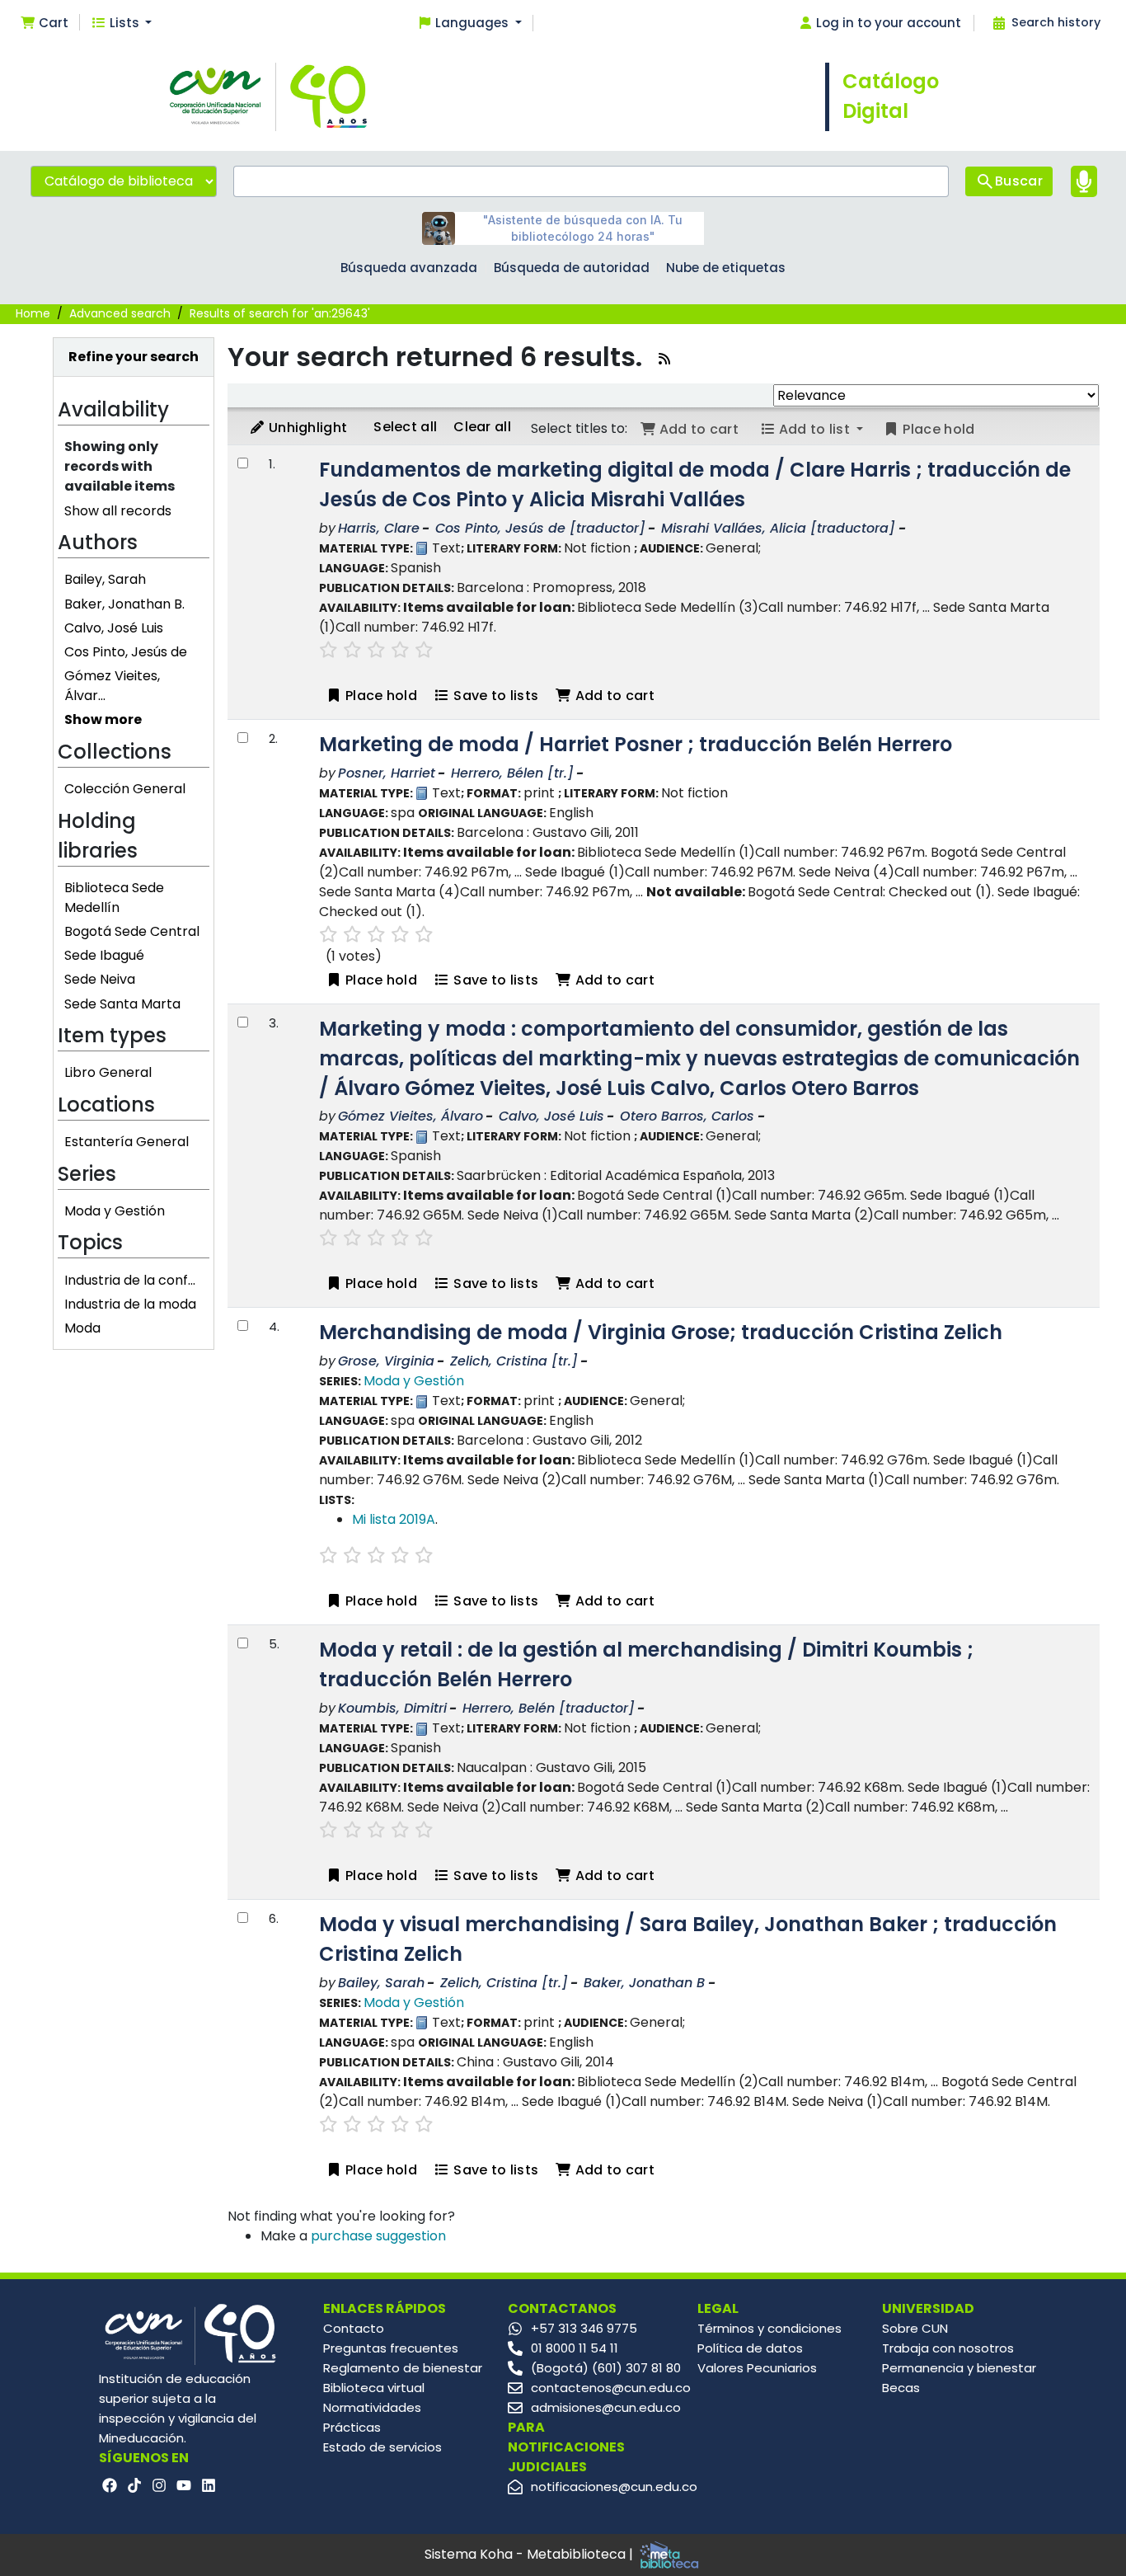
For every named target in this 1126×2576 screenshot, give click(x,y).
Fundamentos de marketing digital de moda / (695, 484)
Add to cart (613, 696)
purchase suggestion (378, 2236)
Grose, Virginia (386, 1361)
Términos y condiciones (769, 2328)
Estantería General (127, 1142)
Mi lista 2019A (394, 1519)
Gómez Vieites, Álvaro (411, 1116)
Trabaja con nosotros (948, 2348)
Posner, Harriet (387, 773)
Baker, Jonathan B (644, 1983)
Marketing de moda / (636, 744)
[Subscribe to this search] (664, 359)
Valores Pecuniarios (757, 2368)
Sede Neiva (100, 979)
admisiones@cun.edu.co (606, 2407)
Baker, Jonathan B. (124, 604)
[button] (44, 24)
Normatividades (372, 2407)
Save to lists (494, 696)
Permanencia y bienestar (959, 2368)
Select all (405, 427)
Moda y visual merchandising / (688, 1939)
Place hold (380, 696)
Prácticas (352, 2427)
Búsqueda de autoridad (572, 268)
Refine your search (134, 357)
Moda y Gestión (115, 1211)
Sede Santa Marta (122, 1004)
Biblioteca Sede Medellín (114, 898)
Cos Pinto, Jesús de (126, 652)
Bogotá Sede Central (132, 931)
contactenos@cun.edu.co (611, 2388)
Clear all (482, 427)
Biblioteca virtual (374, 2388)
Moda (82, 1328)
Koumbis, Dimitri (392, 1708)
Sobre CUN (915, 2328)
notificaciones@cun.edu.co (614, 2487)
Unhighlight (307, 428)
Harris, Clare (379, 528)
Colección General (125, 789)
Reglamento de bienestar (403, 2368)
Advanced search (120, 313)
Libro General (108, 1072)
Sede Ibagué (104, 955)
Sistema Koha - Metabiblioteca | (530, 2554)
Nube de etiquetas (726, 268)
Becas (901, 2388)
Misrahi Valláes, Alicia (778, 528)
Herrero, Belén (549, 1708)
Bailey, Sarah (105, 579)
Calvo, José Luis (114, 628)
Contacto (354, 2328)
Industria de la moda (130, 1304)
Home (33, 313)
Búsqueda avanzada (409, 268)
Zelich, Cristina (514, 1361)
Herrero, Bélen (512, 773)
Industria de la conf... (130, 1280)
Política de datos (750, 2348)
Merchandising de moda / (661, 1332)
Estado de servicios (382, 2447)
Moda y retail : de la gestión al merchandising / (646, 1664)
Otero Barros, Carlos (687, 1116)
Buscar (1019, 181)
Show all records (118, 511)
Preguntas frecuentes (391, 2348)
